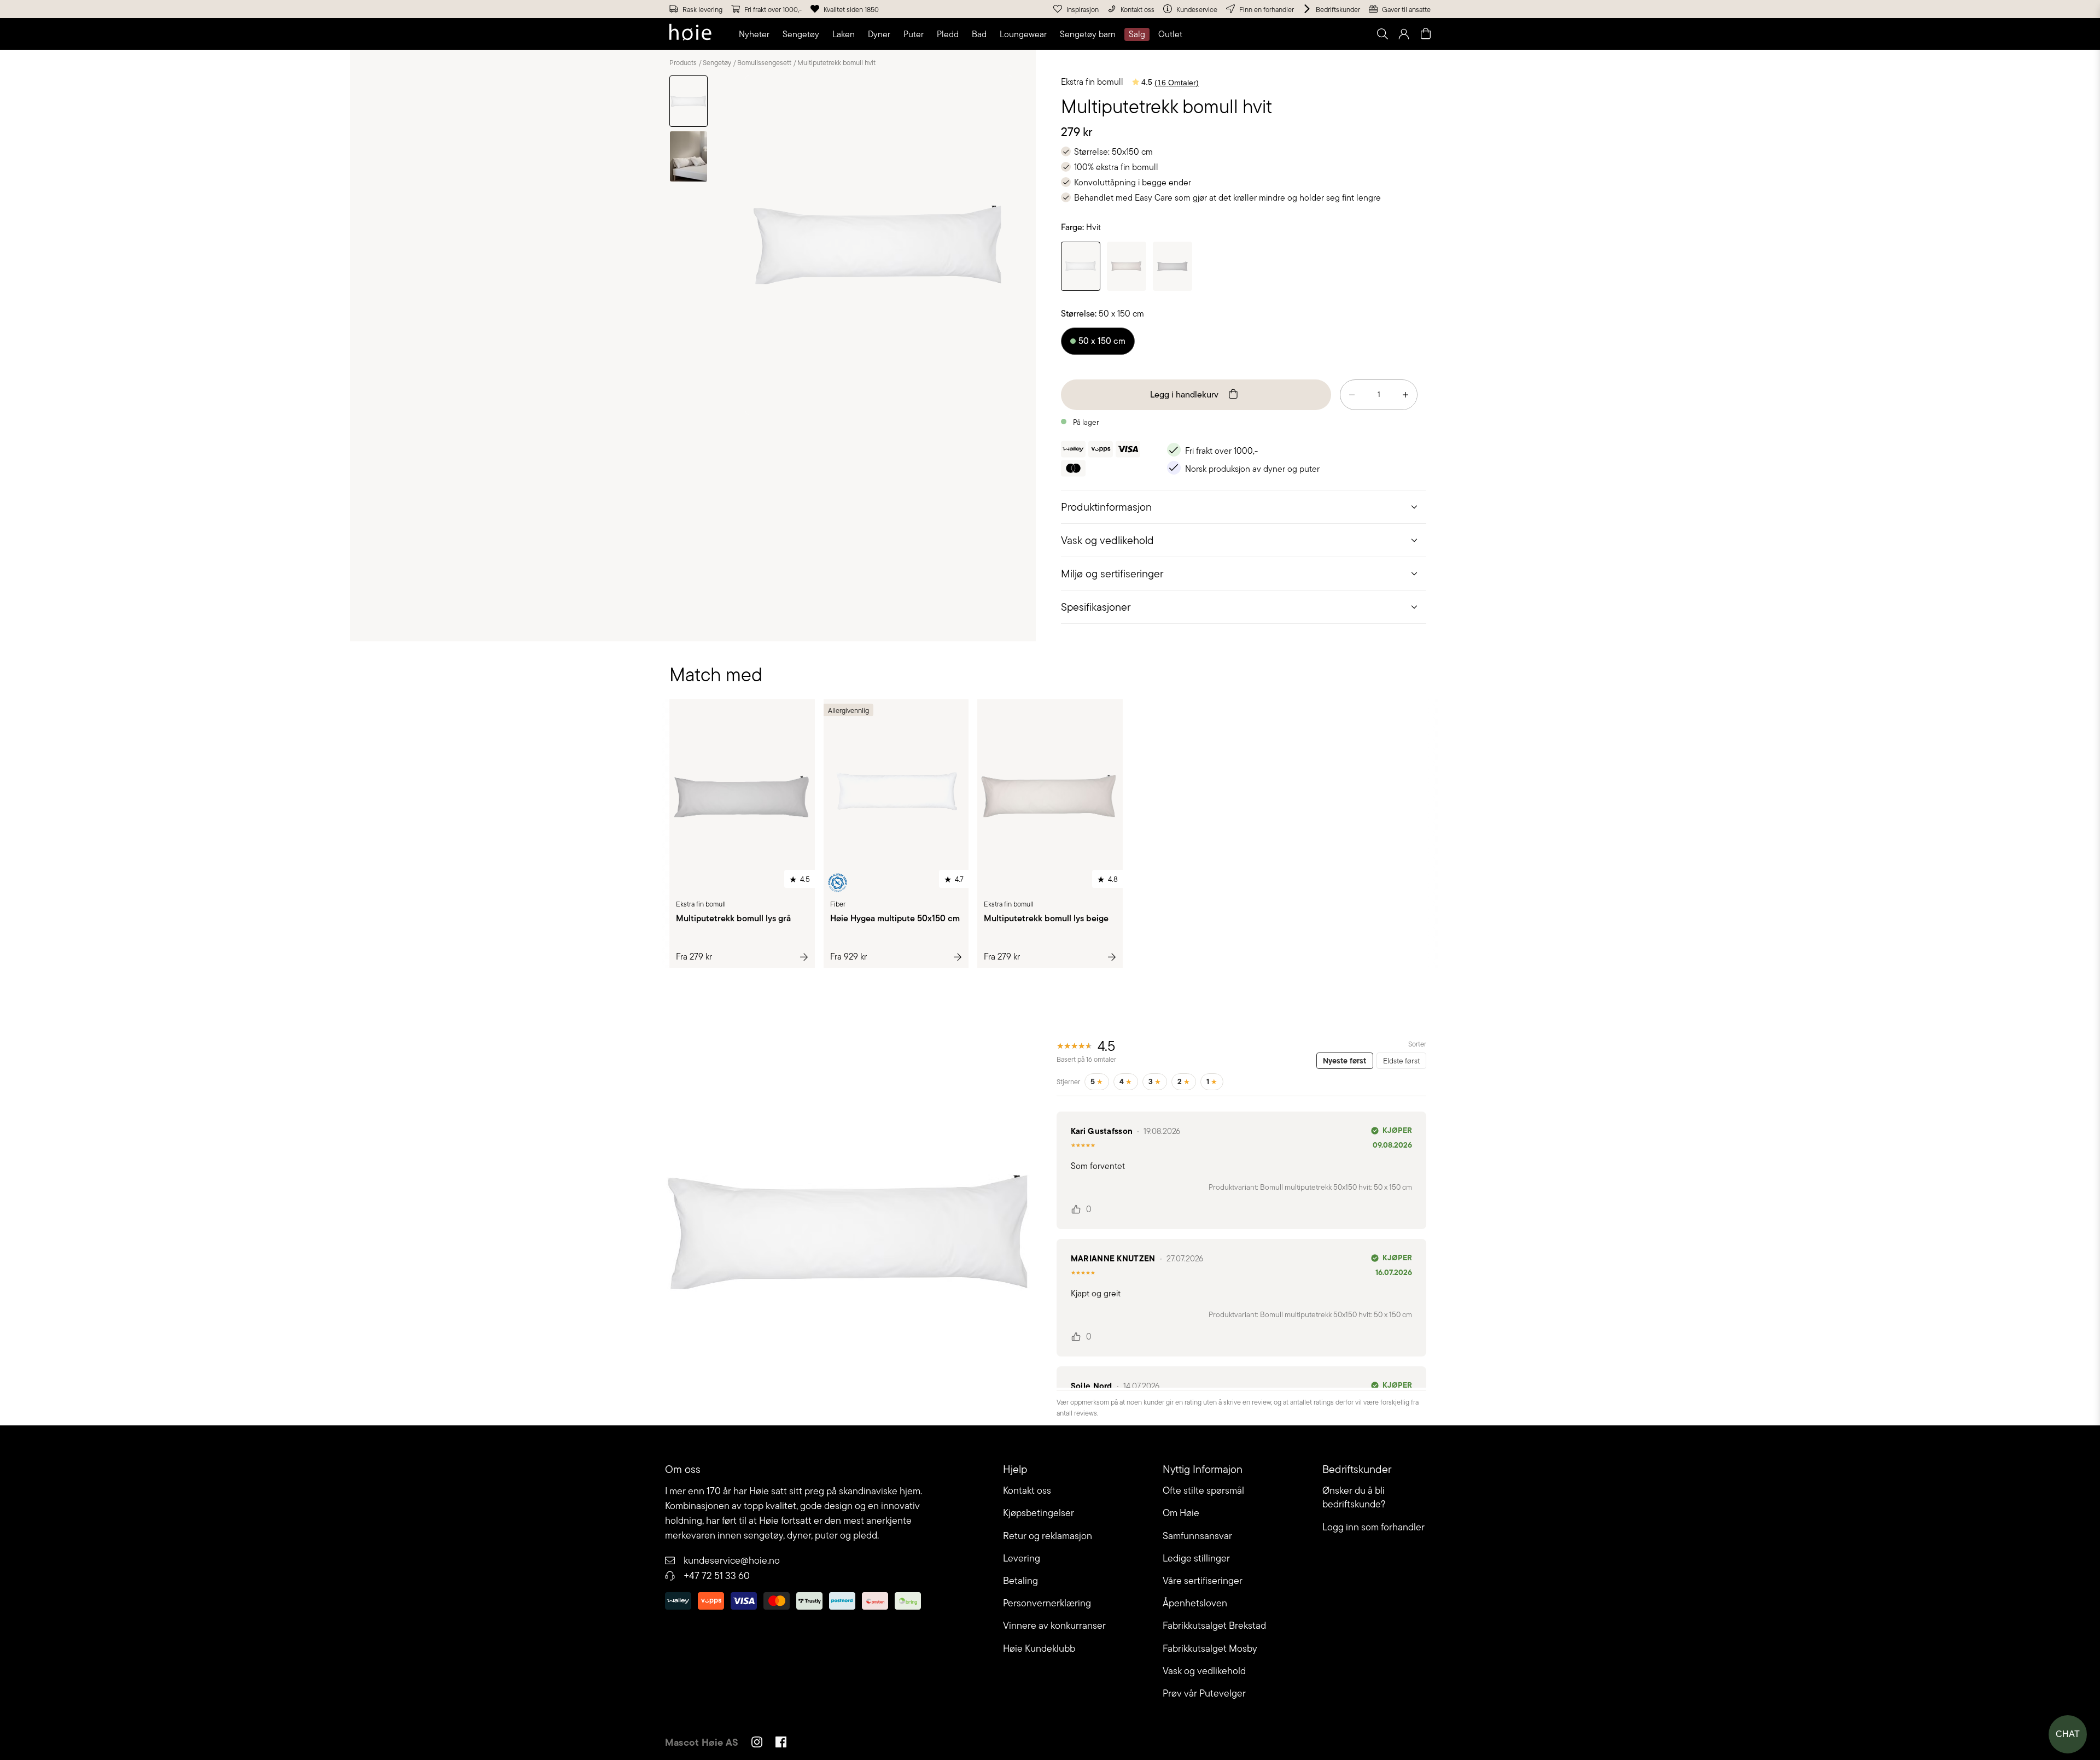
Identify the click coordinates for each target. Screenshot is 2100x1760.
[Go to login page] (1404, 34)
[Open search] (1382, 34)
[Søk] (1245, 34)
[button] (756, 34)
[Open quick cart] (1426, 34)
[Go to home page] (690, 34)
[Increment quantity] (1405, 395)
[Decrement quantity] (1352, 395)
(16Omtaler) (1177, 83)
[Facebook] (781, 1744)
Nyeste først (1344, 1061)
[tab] (1244, 507)
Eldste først (1401, 1061)
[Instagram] (757, 1744)
